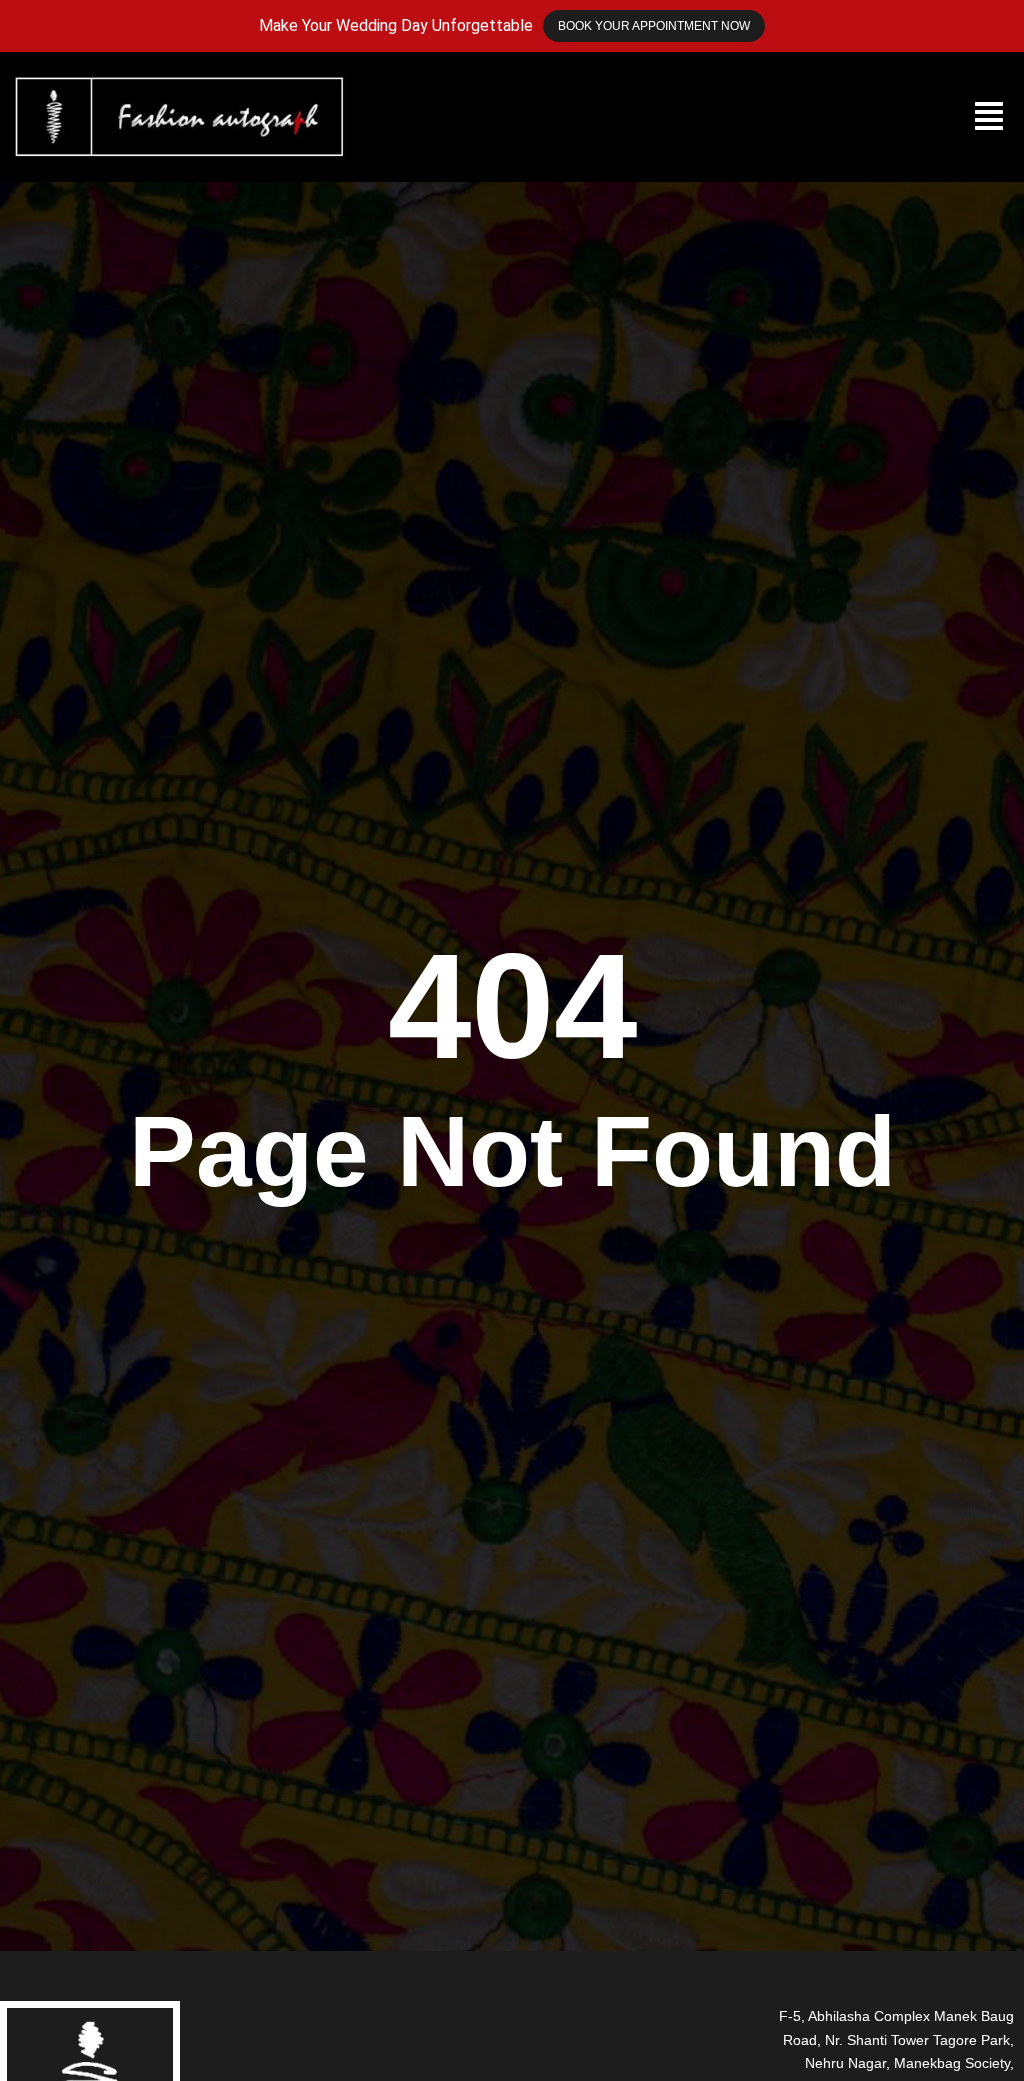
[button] (989, 116)
